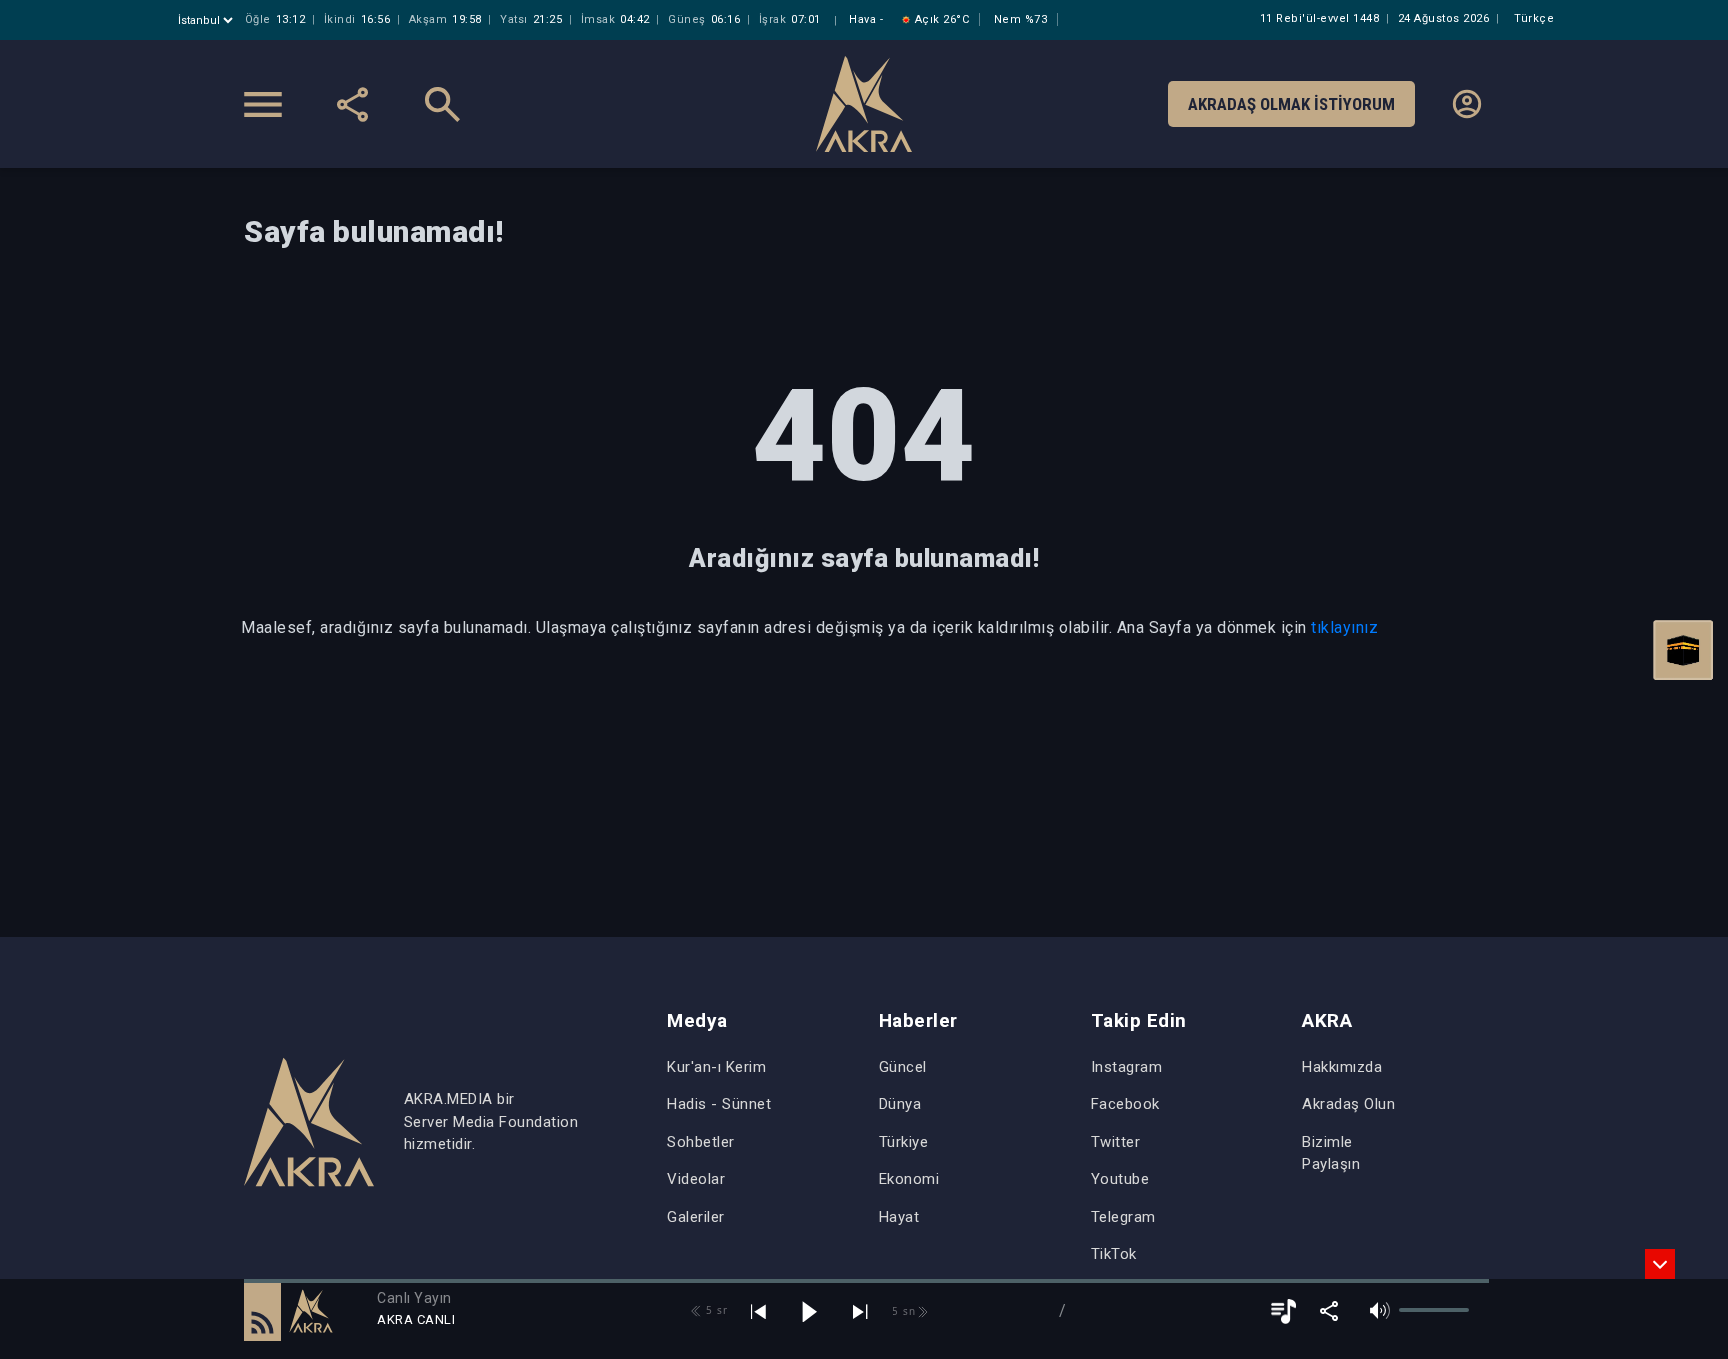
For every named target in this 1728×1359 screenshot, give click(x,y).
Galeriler (696, 1217)
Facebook (1125, 1104)
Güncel (903, 1067)
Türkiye (904, 1142)
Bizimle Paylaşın (1331, 1153)
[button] (262, 1311)
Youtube (1120, 1179)
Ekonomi (909, 1179)
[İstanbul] (207, 20)
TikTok (1114, 1254)
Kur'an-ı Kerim (716, 1067)
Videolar (696, 1179)
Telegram (1123, 1217)
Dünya (900, 1104)
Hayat (899, 1217)
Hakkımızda (1342, 1067)
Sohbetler (701, 1142)
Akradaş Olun (1348, 1104)
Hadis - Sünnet (719, 1104)
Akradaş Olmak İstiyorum (1291, 104)
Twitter (1116, 1142)
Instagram (1127, 1067)
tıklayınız (1344, 627)
